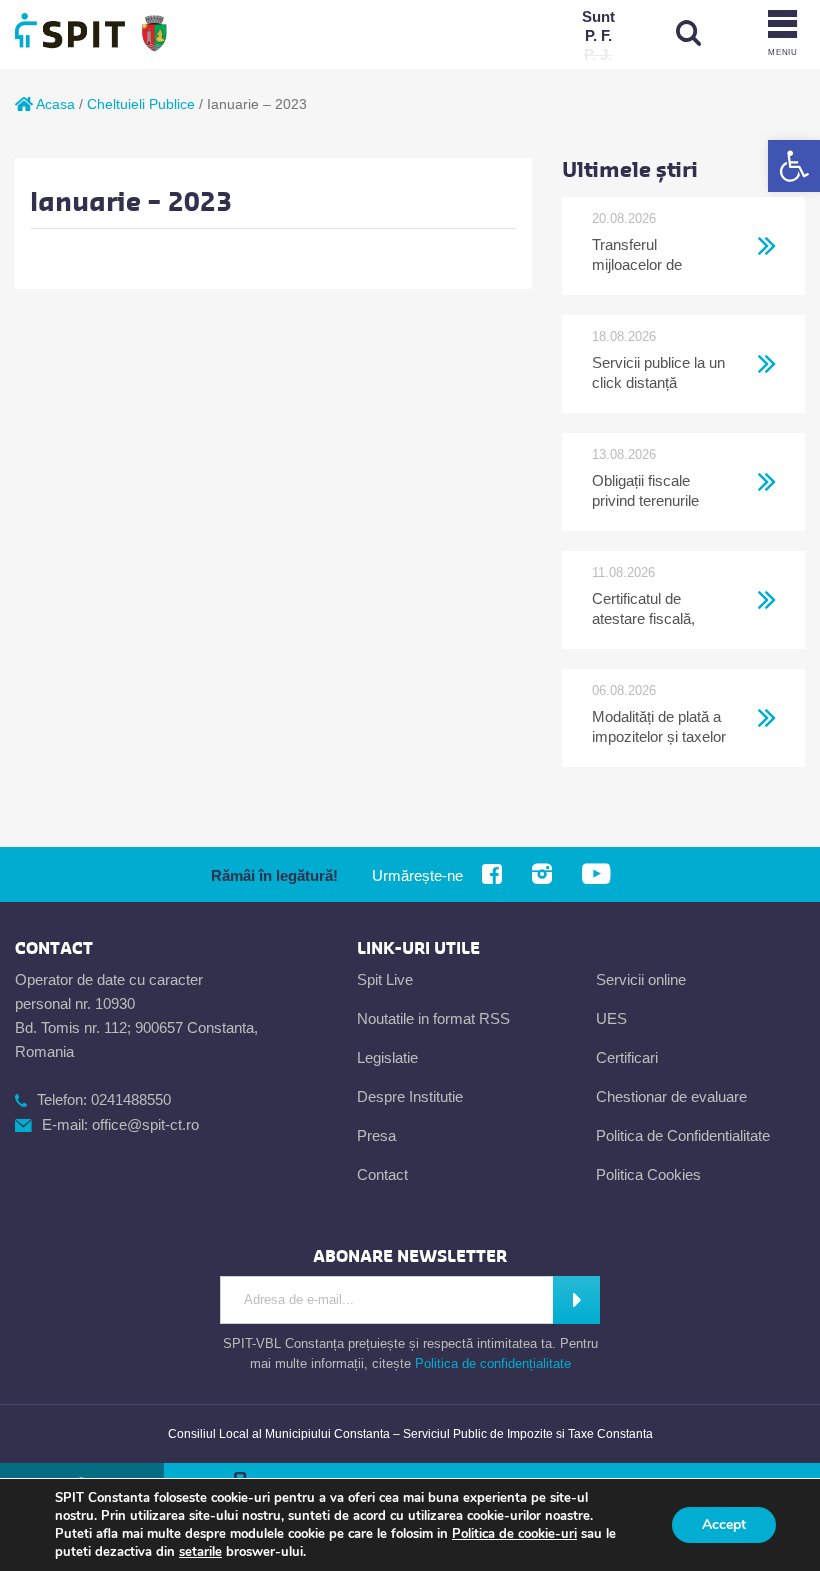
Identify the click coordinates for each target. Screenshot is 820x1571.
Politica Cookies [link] (648, 1174)
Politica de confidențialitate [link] (493, 1363)
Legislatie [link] (387, 1057)
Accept (724, 1524)
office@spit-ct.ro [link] (145, 1124)
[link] (794, 166)
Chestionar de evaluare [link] (671, 1096)
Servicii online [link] (641, 979)
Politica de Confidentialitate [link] (683, 1135)
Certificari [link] (627, 1057)
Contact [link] (382, 1174)
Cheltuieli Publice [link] (141, 104)
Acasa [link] (54, 104)
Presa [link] (376, 1135)
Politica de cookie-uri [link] (514, 1534)
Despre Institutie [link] (410, 1096)
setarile (200, 1552)
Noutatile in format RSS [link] (433, 1018)
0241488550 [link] (131, 1099)
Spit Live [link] (385, 979)
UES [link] (611, 1018)
